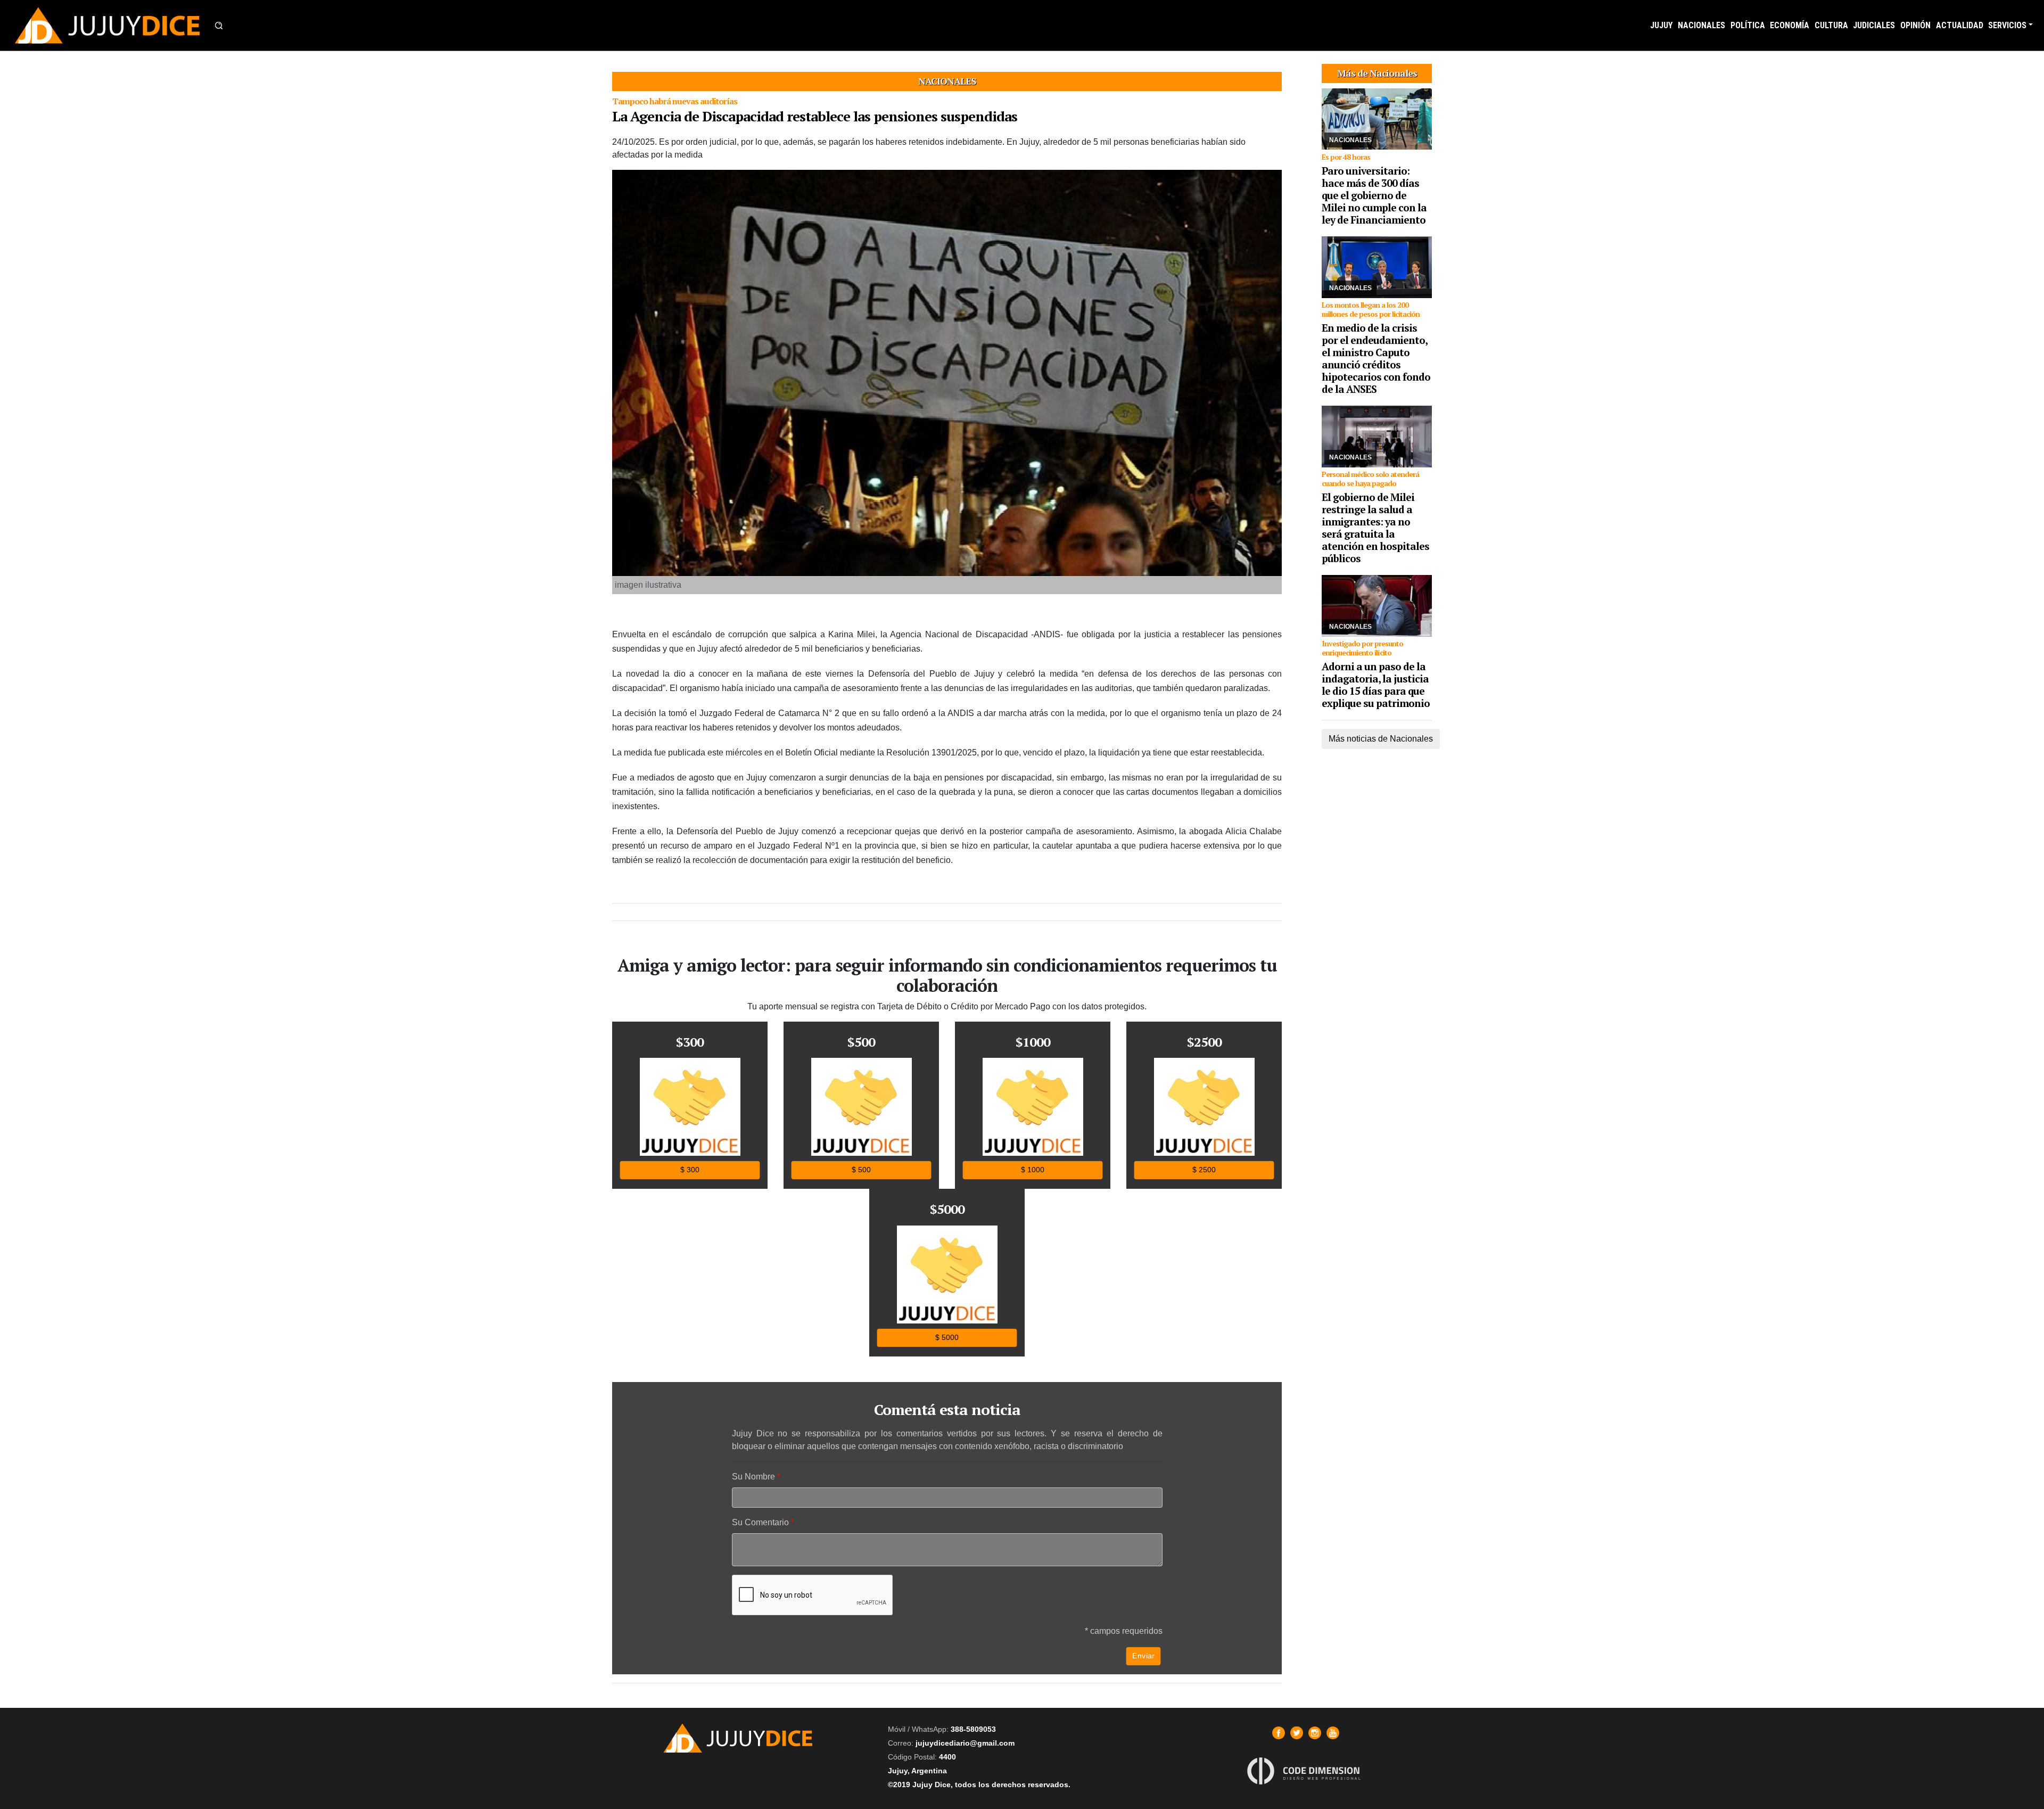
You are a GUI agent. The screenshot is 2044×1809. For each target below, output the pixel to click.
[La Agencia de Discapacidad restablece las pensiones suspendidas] (947, 373)
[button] (219, 26)
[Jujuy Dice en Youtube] (1333, 1733)
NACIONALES (1701, 25)
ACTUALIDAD (1960, 25)
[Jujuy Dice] (108, 25)
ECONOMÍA (1790, 25)
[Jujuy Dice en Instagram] (1315, 1733)
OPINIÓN (1915, 25)
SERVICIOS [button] (2007, 25)
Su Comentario (760, 1522)
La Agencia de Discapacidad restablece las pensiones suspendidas (815, 116)
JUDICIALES (1874, 25)
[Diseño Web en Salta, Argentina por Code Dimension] (1306, 1770)
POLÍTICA (1748, 25)
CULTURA (1831, 25)
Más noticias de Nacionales (1381, 739)
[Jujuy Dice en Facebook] (1279, 1733)
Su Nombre (753, 1477)
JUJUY (1661, 25)
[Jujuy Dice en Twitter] (1297, 1733)
